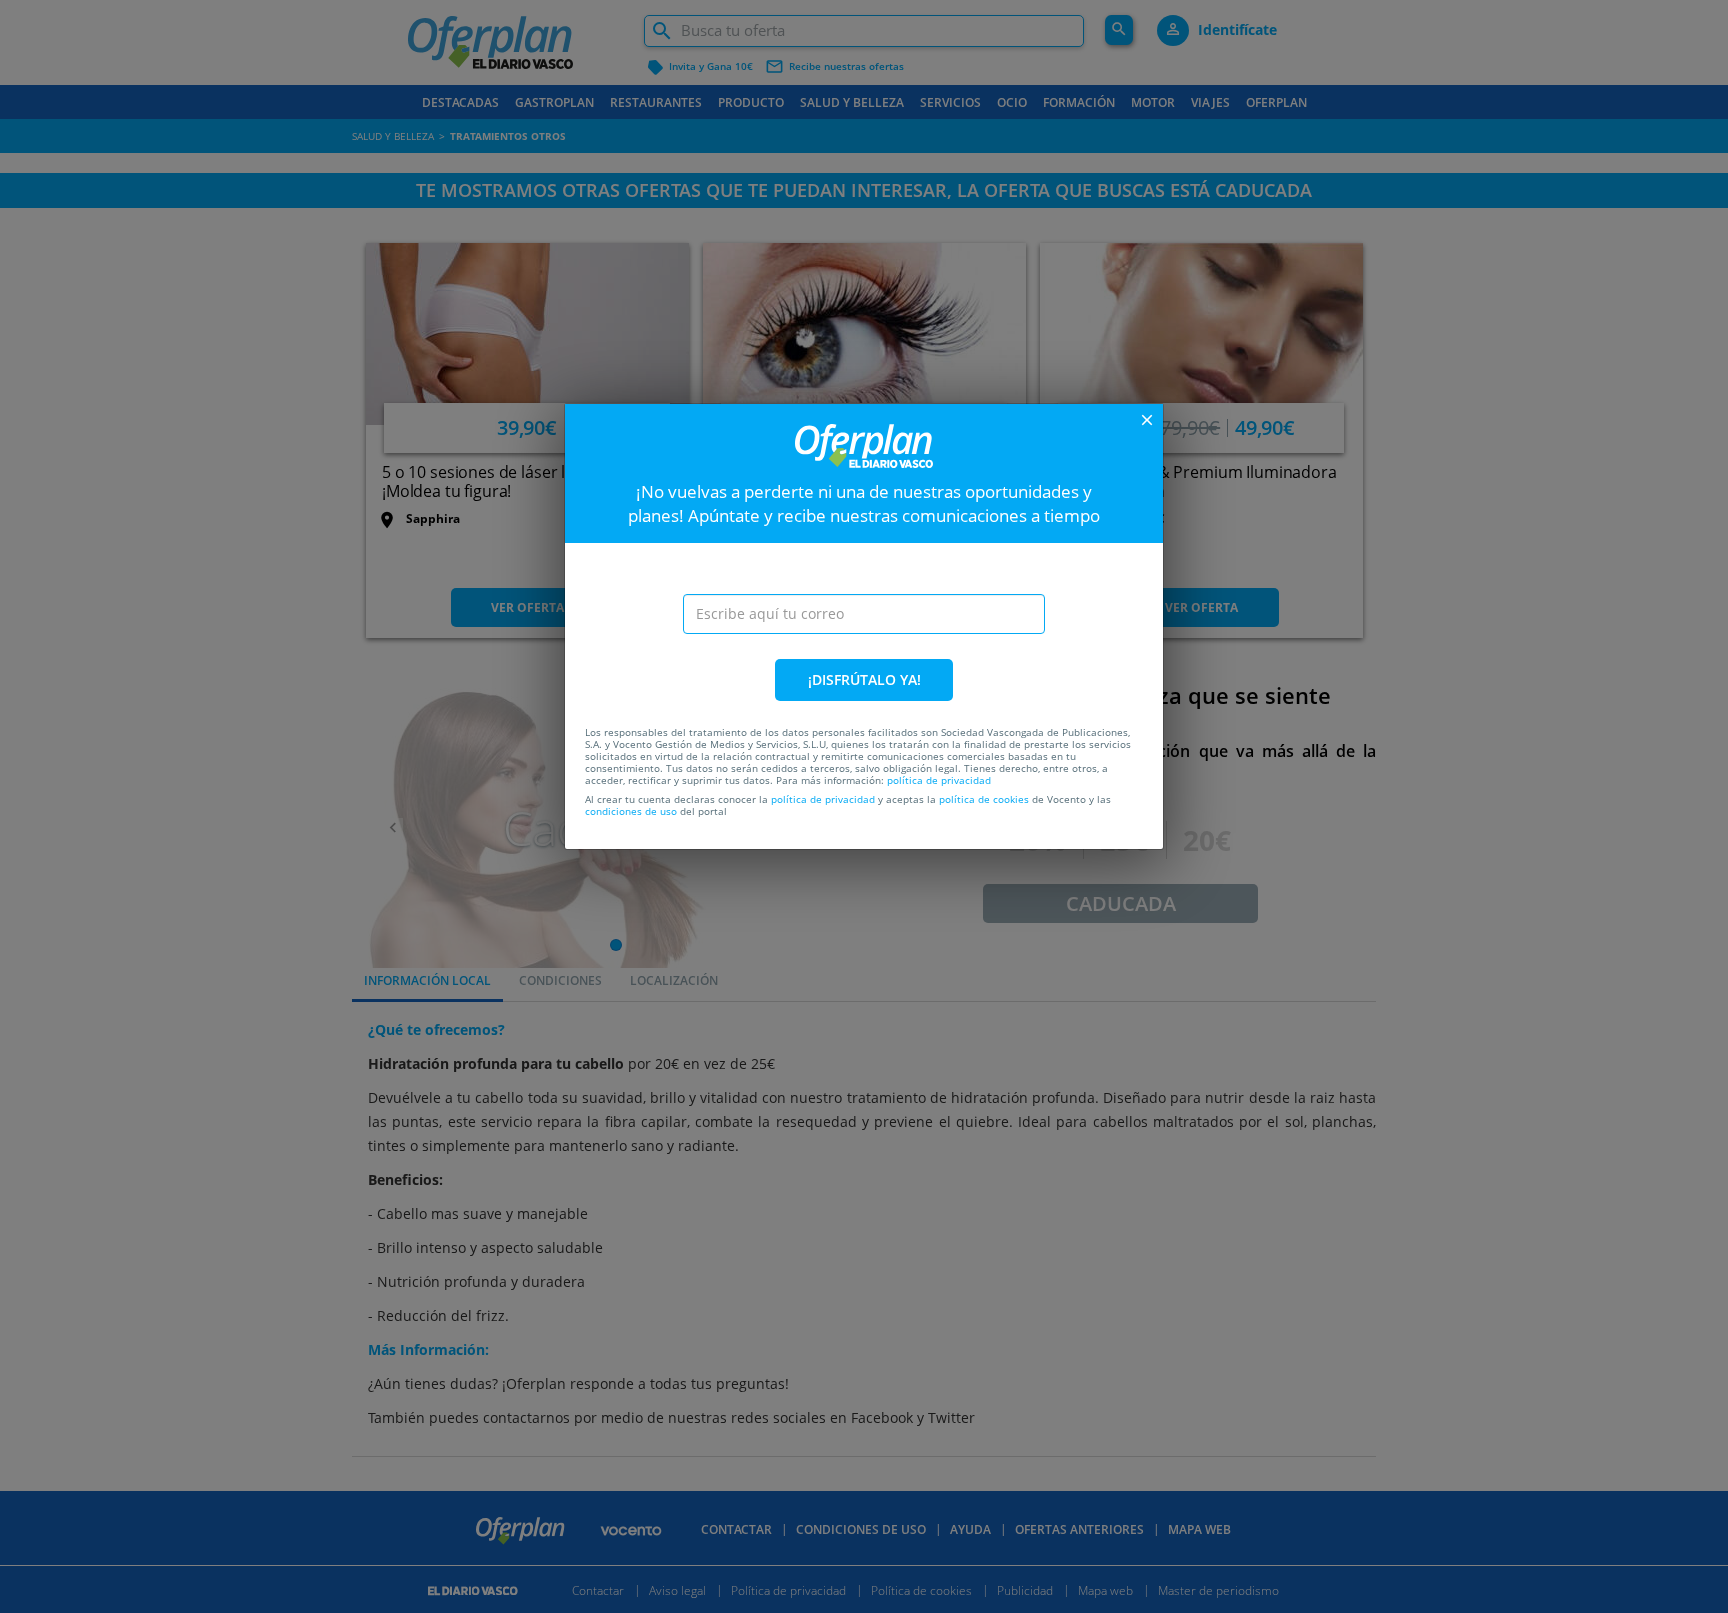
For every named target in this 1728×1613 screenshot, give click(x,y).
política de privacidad (939, 780)
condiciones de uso (631, 811)
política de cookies (984, 799)
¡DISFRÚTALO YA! (864, 679)
